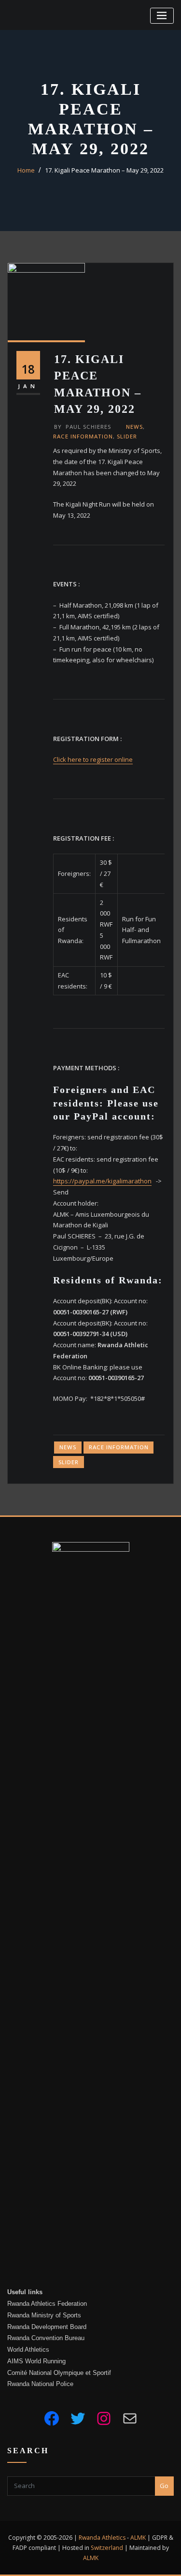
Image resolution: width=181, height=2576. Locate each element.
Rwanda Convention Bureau (46, 2338)
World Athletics (28, 2350)
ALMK (138, 2538)
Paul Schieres (83, 427)
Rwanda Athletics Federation (47, 2304)
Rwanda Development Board (47, 2327)
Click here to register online (93, 759)
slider (127, 436)
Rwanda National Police (40, 2384)
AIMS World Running (36, 2361)
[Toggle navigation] (162, 16)
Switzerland (107, 2548)
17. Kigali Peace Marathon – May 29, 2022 (104, 170)
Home (26, 170)
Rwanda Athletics (102, 2538)
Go (164, 2486)
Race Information (83, 436)
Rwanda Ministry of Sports (44, 2315)
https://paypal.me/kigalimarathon (102, 1181)
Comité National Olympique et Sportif (59, 2373)
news (134, 427)
